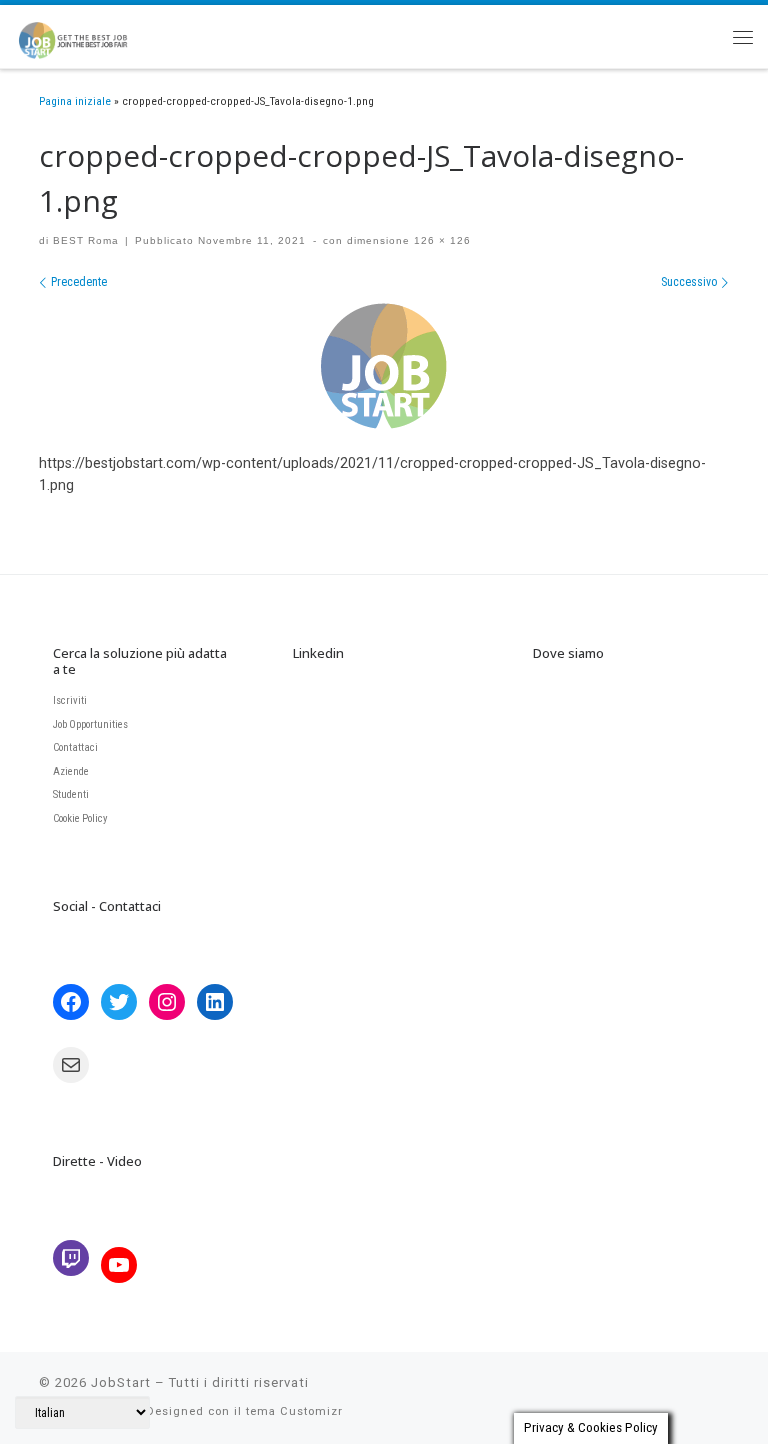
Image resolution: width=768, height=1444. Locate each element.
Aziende (71, 771)
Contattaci (75, 747)
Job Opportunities (90, 724)
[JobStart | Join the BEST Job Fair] (82, 33)
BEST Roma (86, 240)
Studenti (71, 794)
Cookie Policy (80, 818)
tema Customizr (294, 1411)
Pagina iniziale (75, 101)
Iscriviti (70, 700)
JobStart (121, 1382)
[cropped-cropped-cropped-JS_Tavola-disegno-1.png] (384, 366)
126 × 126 (440, 240)
